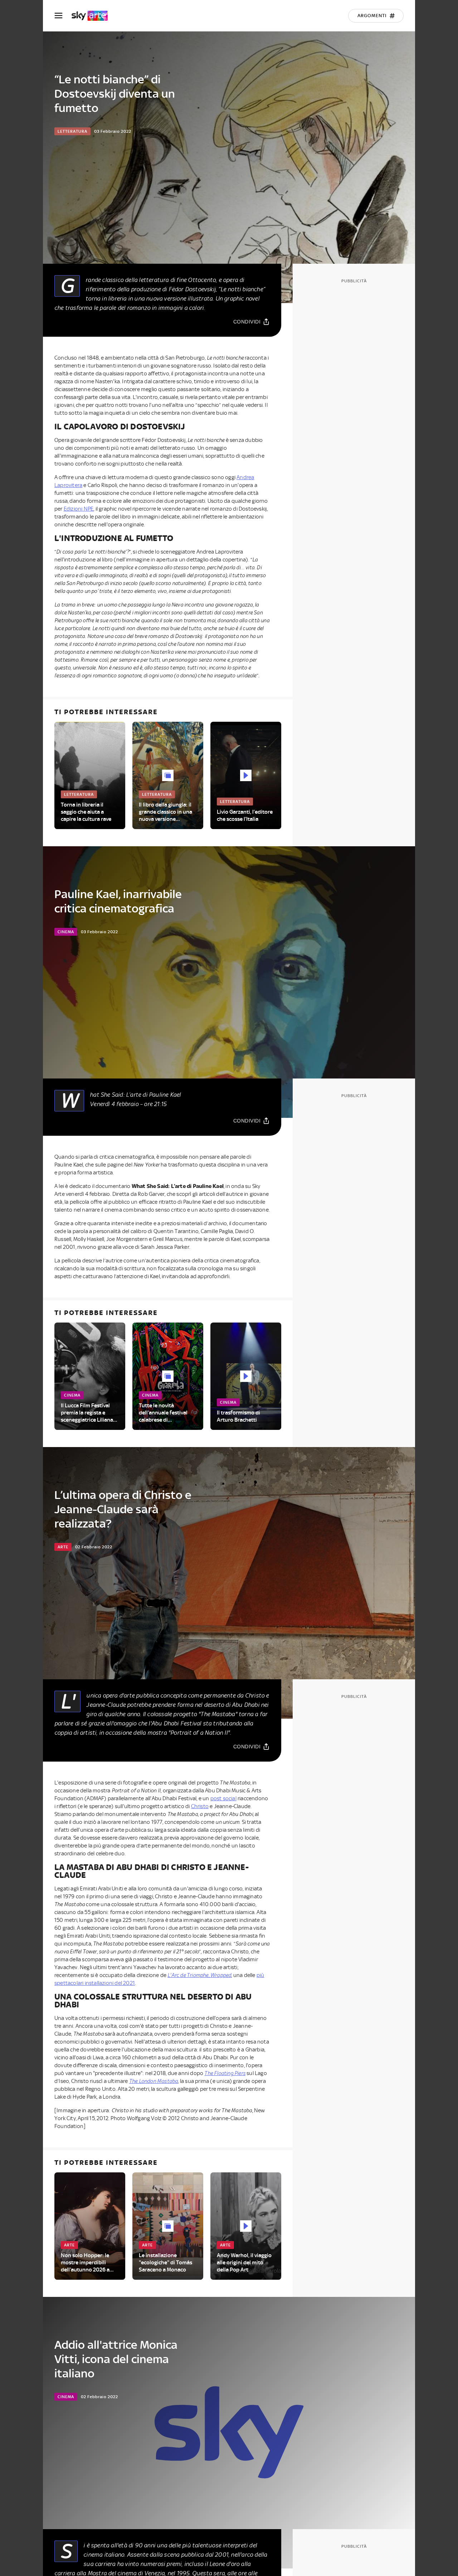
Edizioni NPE (79, 509)
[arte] (93, 16)
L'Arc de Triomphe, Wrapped (199, 1975)
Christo (200, 1806)
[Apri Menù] (63, 16)
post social (223, 1798)
